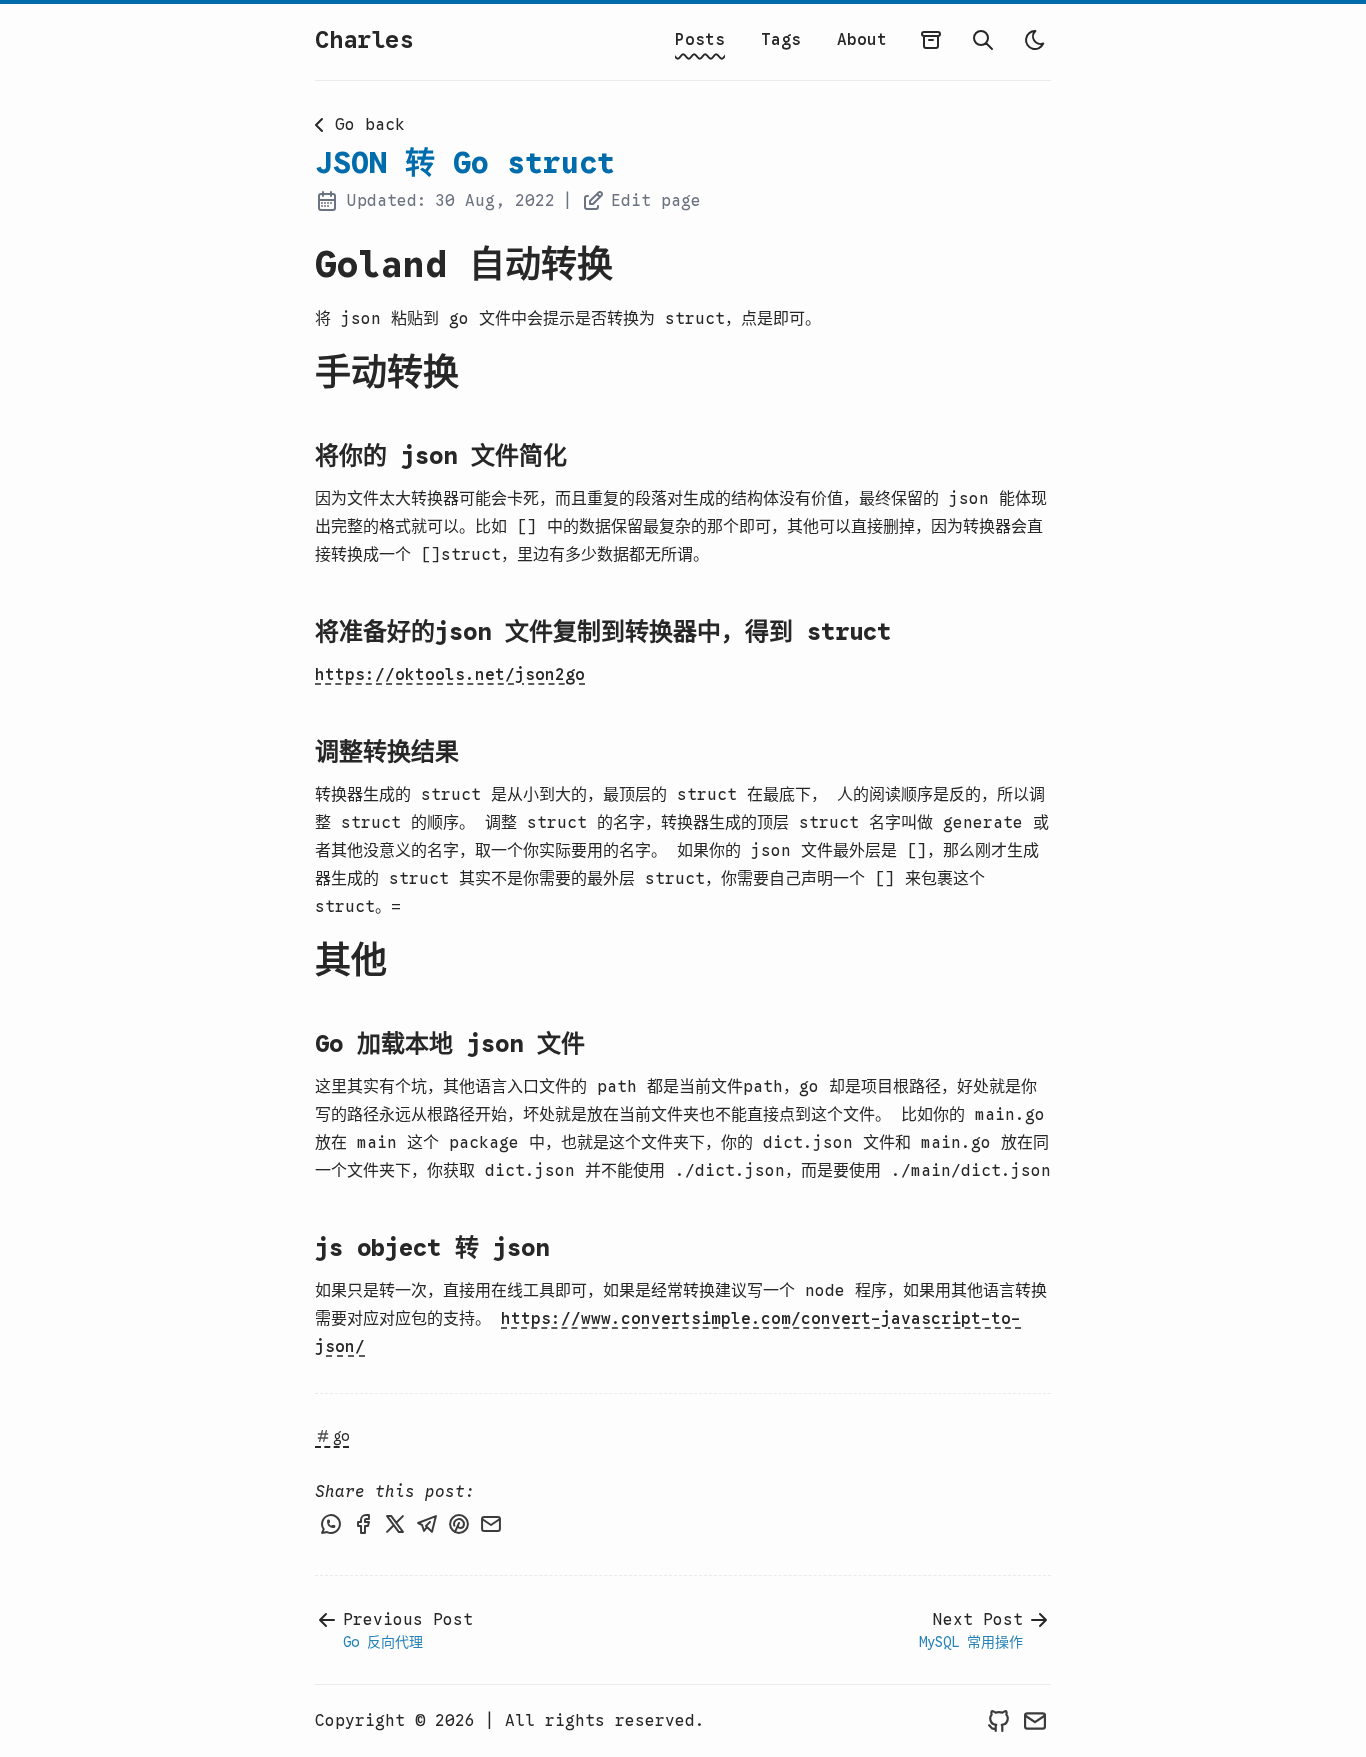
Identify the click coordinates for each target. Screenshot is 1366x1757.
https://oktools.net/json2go (450, 675)
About (862, 40)
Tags (781, 40)
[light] (1035, 40)
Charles (364, 40)
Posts (700, 40)
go (341, 1436)
